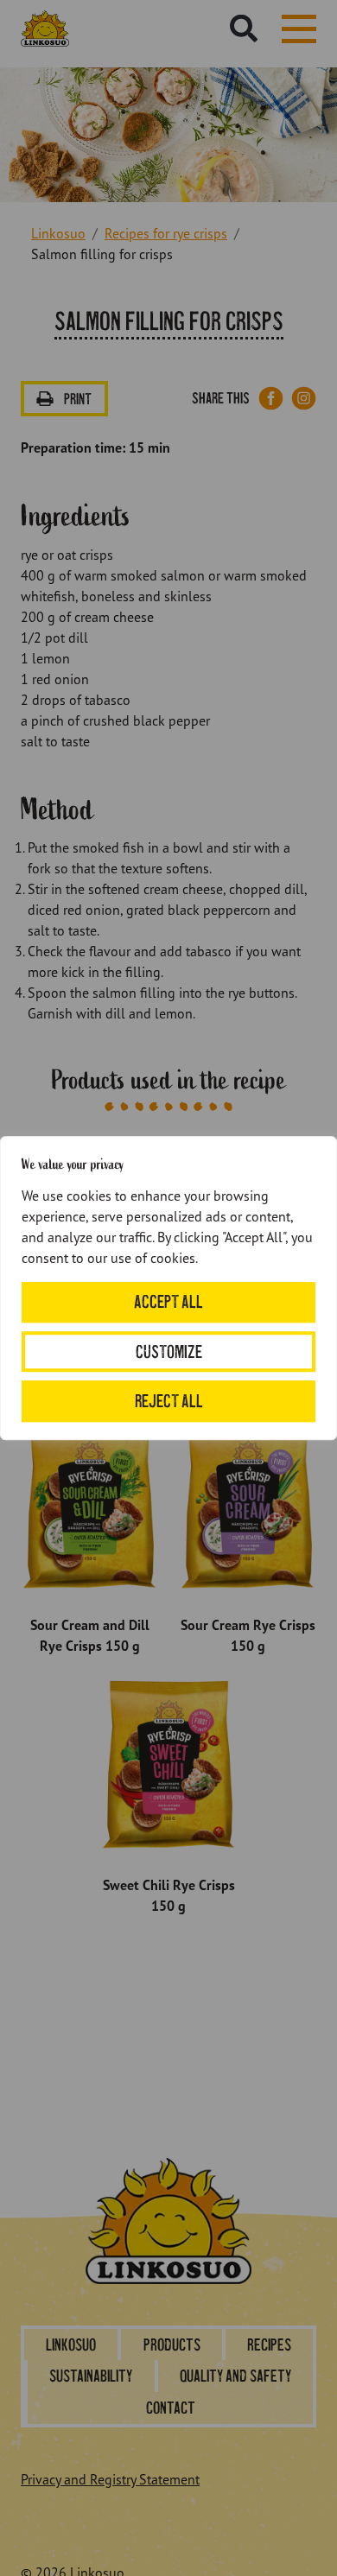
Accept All (168, 1302)
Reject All (169, 1401)
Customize (169, 1351)
